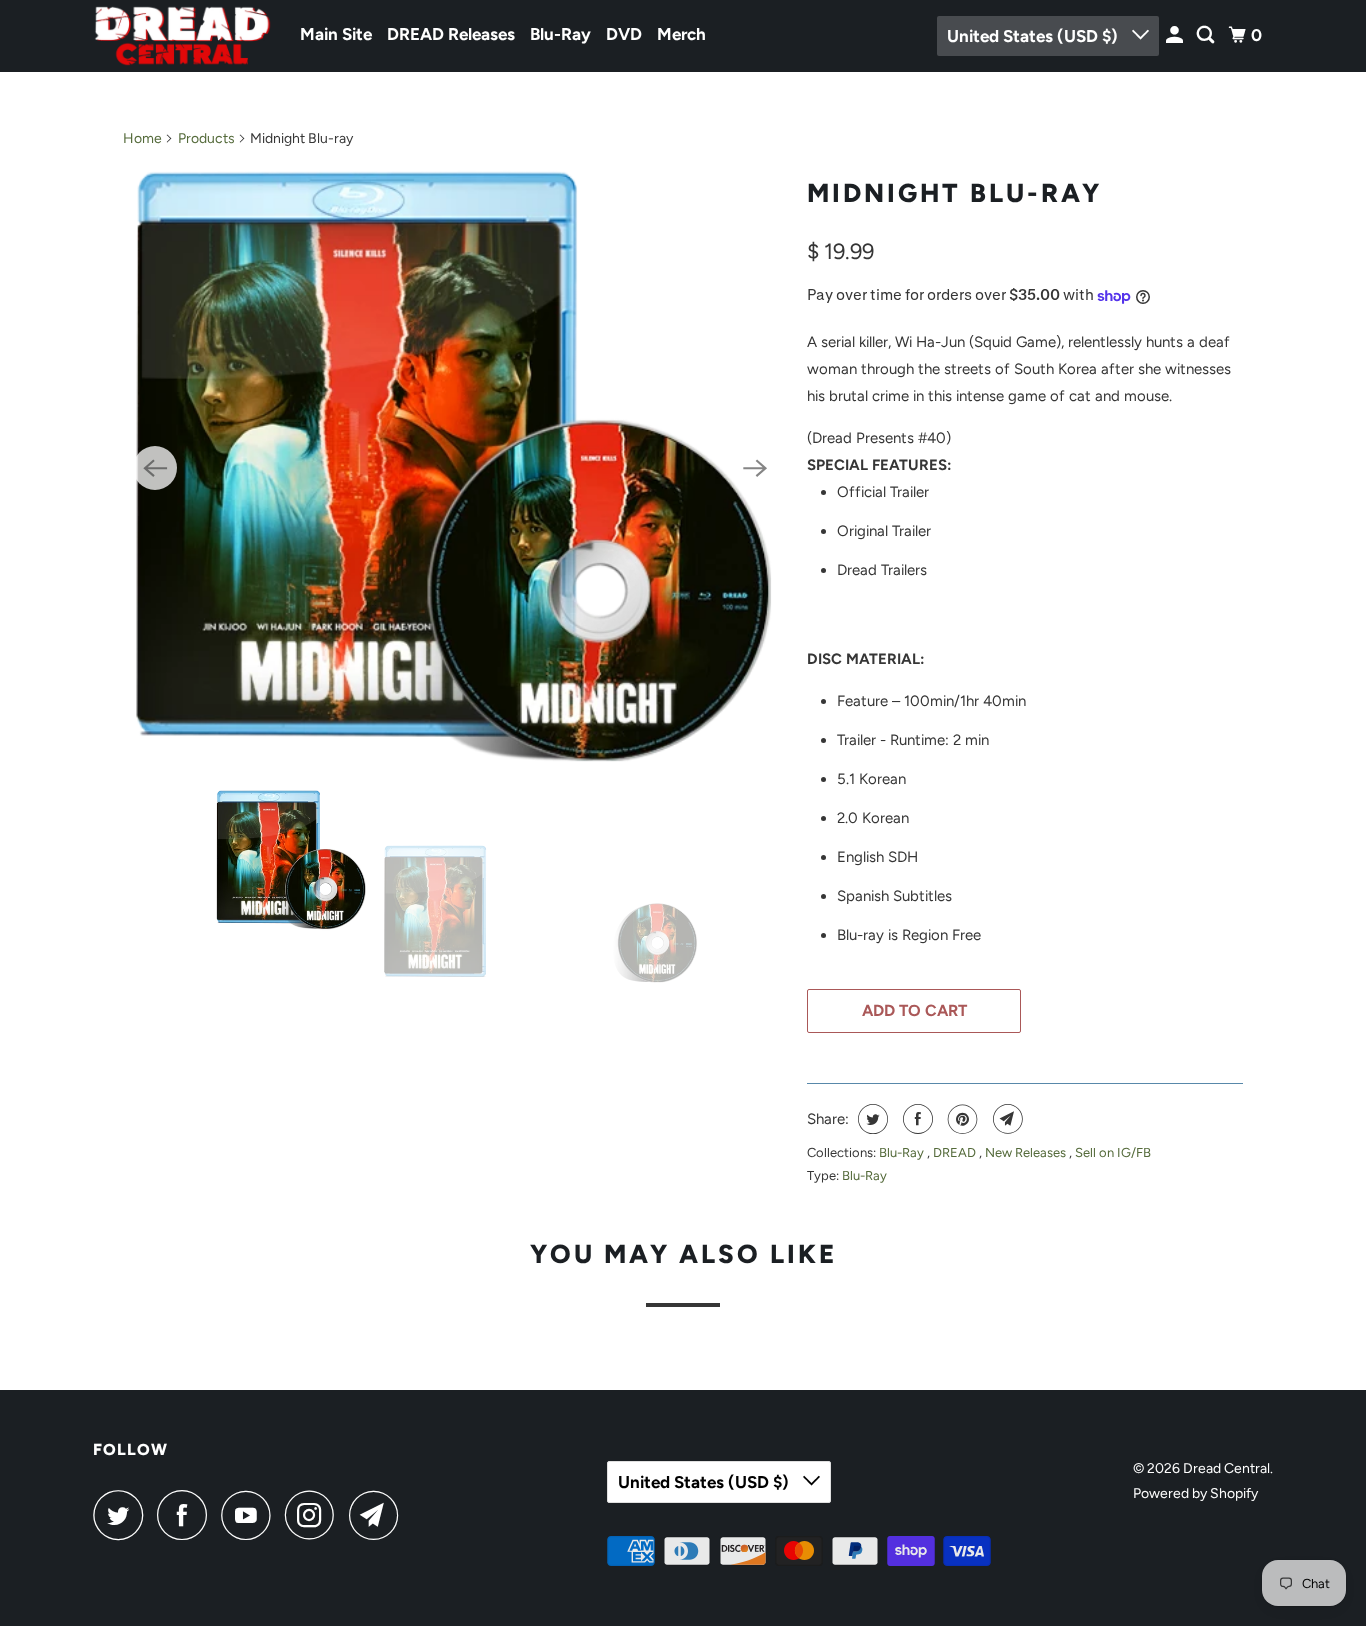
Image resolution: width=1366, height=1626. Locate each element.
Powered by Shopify (1195, 1493)
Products (206, 138)
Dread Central (1226, 1468)
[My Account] (1176, 35)
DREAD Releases (451, 34)
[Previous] (155, 468)
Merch (681, 34)
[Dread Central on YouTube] (251, 1515)
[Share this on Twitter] (870, 1119)
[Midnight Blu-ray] (455, 467)
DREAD (956, 1152)
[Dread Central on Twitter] (123, 1515)
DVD (624, 34)
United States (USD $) (1034, 36)
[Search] (1207, 35)
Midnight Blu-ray (954, 193)
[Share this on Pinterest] (960, 1119)
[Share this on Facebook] (915, 1119)
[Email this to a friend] (1005, 1119)
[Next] (755, 468)
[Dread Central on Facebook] (187, 1515)
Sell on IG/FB (1113, 1152)
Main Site (336, 34)
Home (142, 138)
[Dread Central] (183, 36)
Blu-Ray (560, 34)
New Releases (1027, 1152)
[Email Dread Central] (379, 1515)
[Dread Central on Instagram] (315, 1515)
